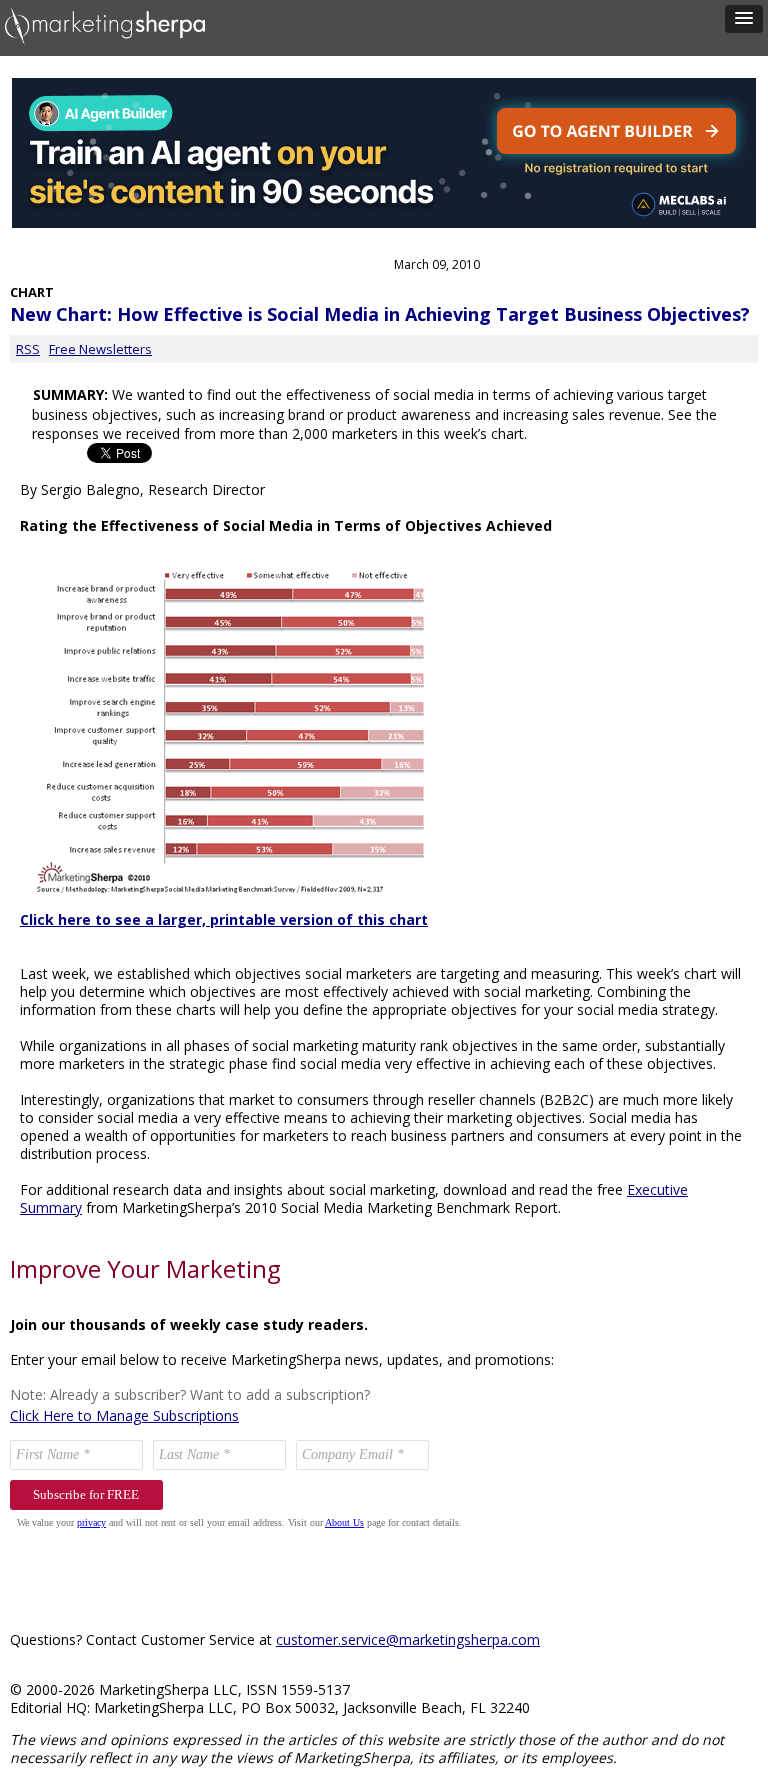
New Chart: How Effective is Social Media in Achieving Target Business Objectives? (380, 314)
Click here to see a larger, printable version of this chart (224, 919)
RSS (28, 349)
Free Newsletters (100, 349)
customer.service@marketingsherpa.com (408, 1639)
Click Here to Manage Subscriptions (124, 1415)
